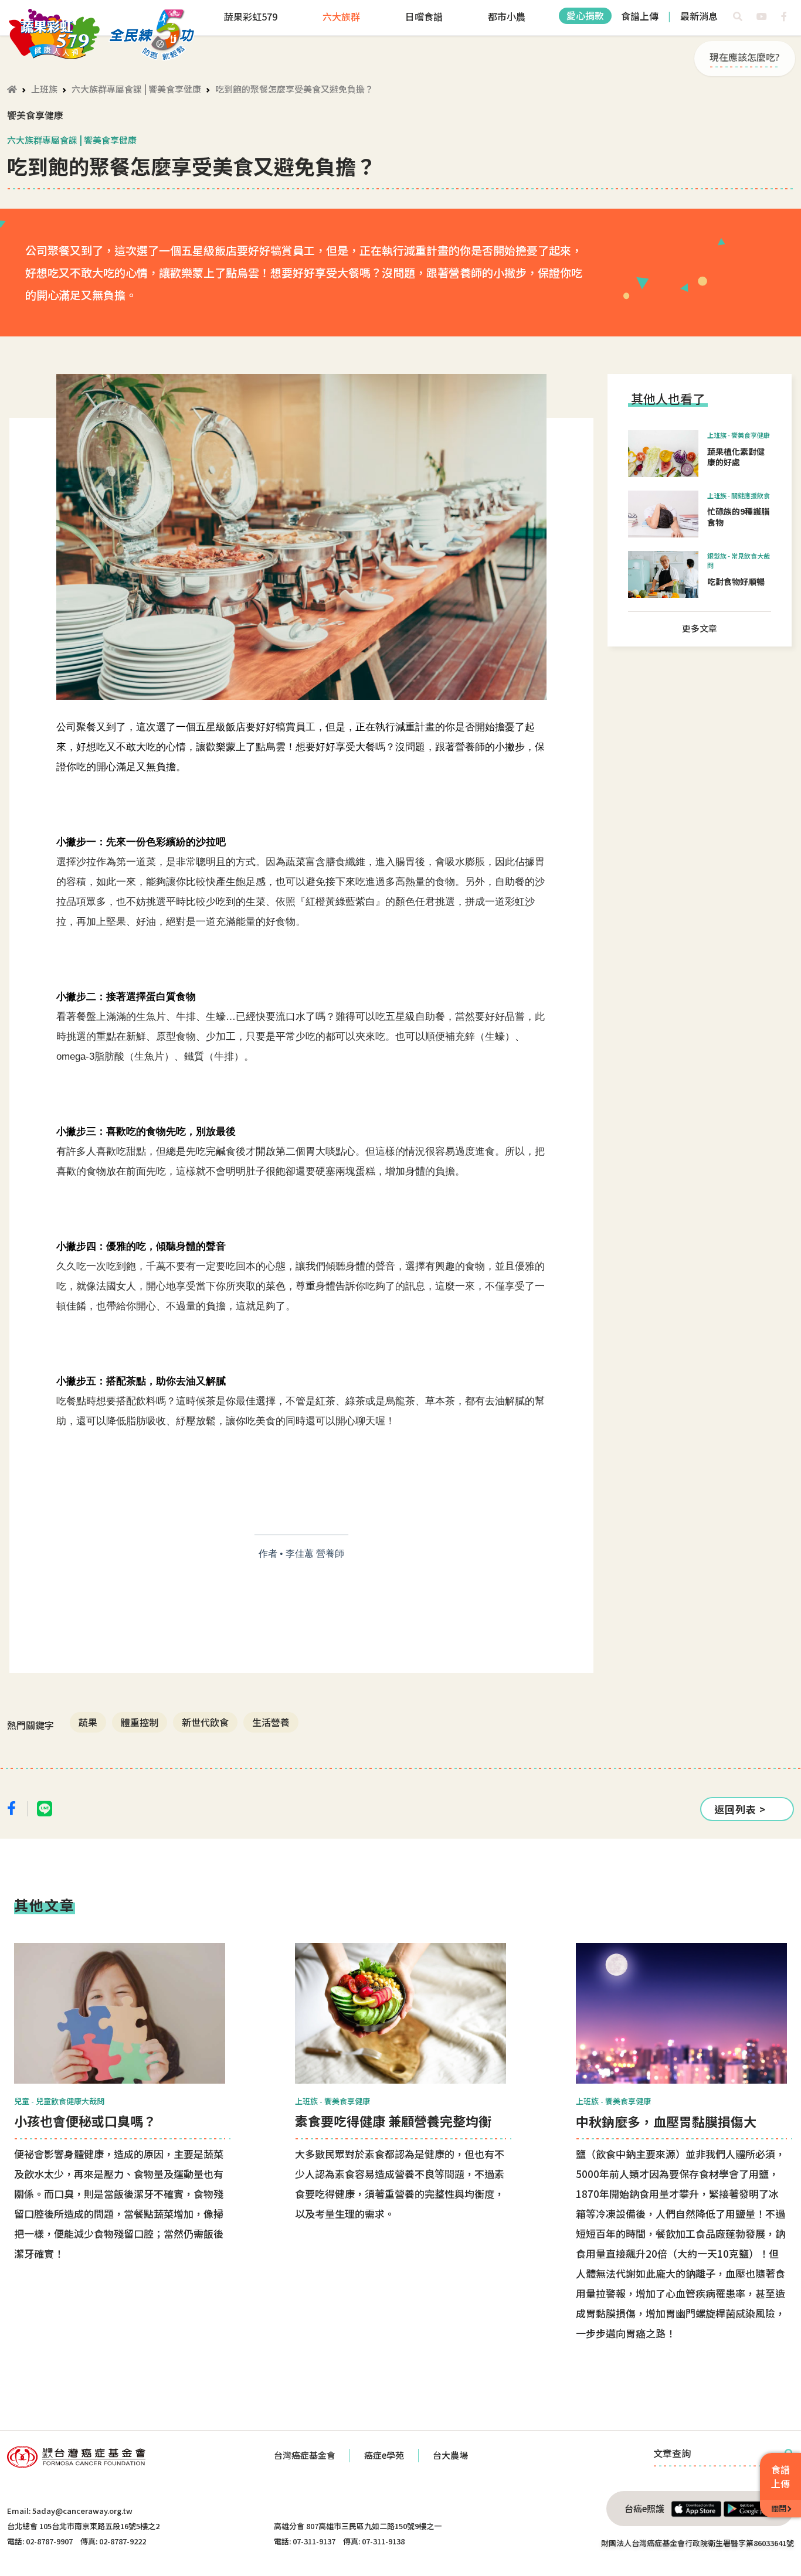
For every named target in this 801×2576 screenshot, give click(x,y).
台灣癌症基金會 (305, 2455)
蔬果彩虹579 (251, 16)
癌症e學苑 (384, 2455)
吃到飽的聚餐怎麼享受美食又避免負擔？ (294, 89)
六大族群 (341, 16)
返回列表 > (740, 1809)
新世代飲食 (205, 1722)
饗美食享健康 (35, 115)
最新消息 (699, 16)
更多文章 (700, 628)
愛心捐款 (585, 15)
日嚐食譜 (424, 16)
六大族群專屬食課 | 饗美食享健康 (136, 89)
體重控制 (140, 1722)
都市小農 (507, 16)
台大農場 (450, 2455)
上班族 (44, 89)
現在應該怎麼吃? (745, 57)
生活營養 (271, 1722)
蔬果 (88, 1722)
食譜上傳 (640, 16)
